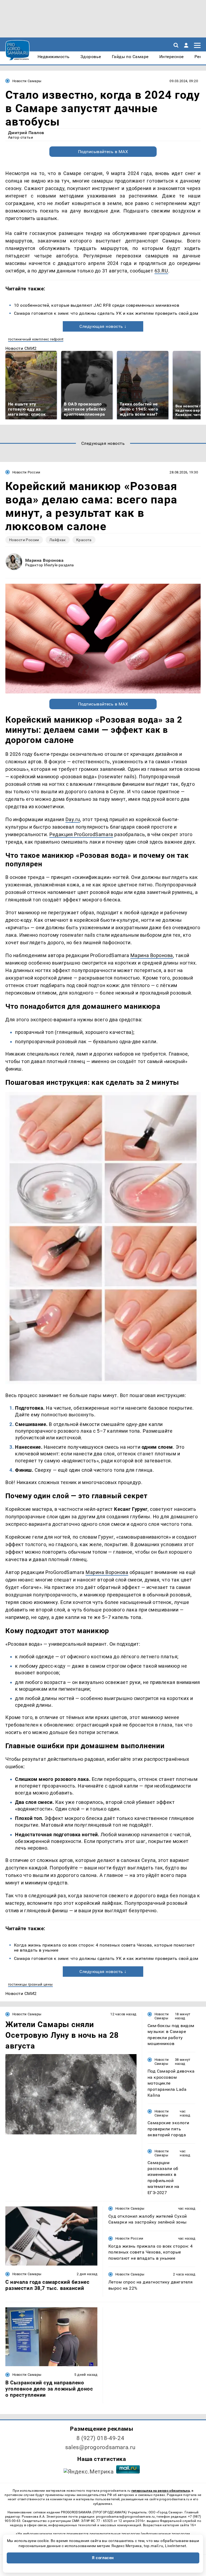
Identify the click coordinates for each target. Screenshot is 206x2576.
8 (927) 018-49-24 (100, 2438)
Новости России (26, 472)
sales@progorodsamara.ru (100, 2447)
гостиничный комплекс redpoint (36, 339)
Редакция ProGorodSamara (81, 834)
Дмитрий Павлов (26, 133)
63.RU (161, 271)
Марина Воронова (44, 560)
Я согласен (103, 2558)
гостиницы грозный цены (30, 1984)
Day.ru (73, 819)
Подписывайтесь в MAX (103, 152)
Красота (84, 540)
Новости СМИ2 (21, 348)
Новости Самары (27, 81)
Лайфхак (58, 540)
